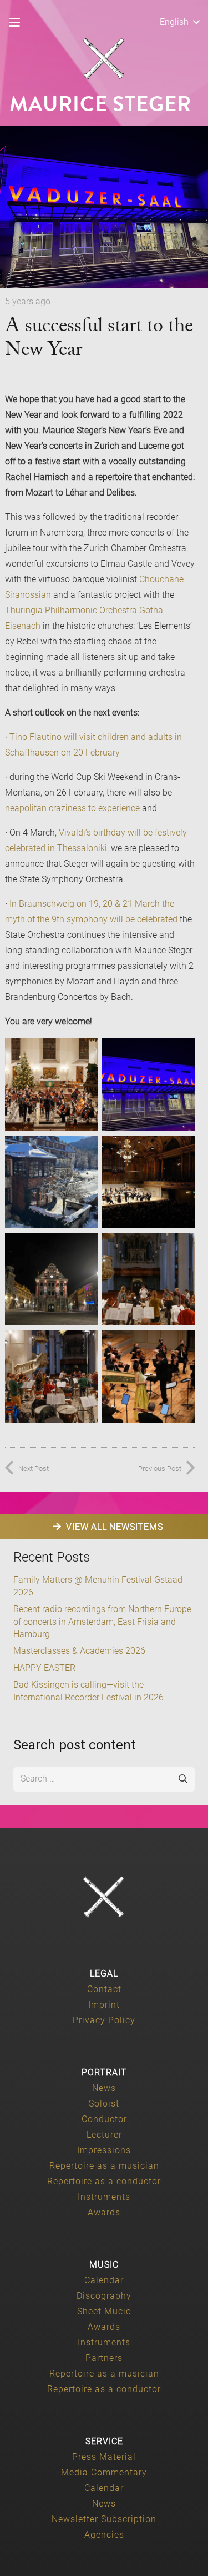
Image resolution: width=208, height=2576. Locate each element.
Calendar (104, 2280)
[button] (14, 22)
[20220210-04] (148, 1376)
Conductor (104, 2119)
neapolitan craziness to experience (72, 808)
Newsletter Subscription (104, 2519)
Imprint (104, 2005)
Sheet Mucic (104, 2311)
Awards (104, 2212)
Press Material (104, 2457)
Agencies (104, 2535)
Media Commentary (104, 2472)
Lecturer (104, 2135)
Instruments (104, 2197)
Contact (104, 1989)
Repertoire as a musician (104, 2166)
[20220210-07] (51, 1085)
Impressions (104, 2150)
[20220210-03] (148, 1182)
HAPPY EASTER (44, 1668)
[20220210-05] (51, 1182)
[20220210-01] (148, 1279)
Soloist (104, 2104)
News (104, 2088)
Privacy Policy (104, 2020)
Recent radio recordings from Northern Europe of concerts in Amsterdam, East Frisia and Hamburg (102, 1622)
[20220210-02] (148, 1085)
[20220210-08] (51, 1376)
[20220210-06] (51, 1279)
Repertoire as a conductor (104, 2181)
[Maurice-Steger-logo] (104, 59)
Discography (104, 2296)
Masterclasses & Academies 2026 (79, 1651)
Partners (104, 2358)
